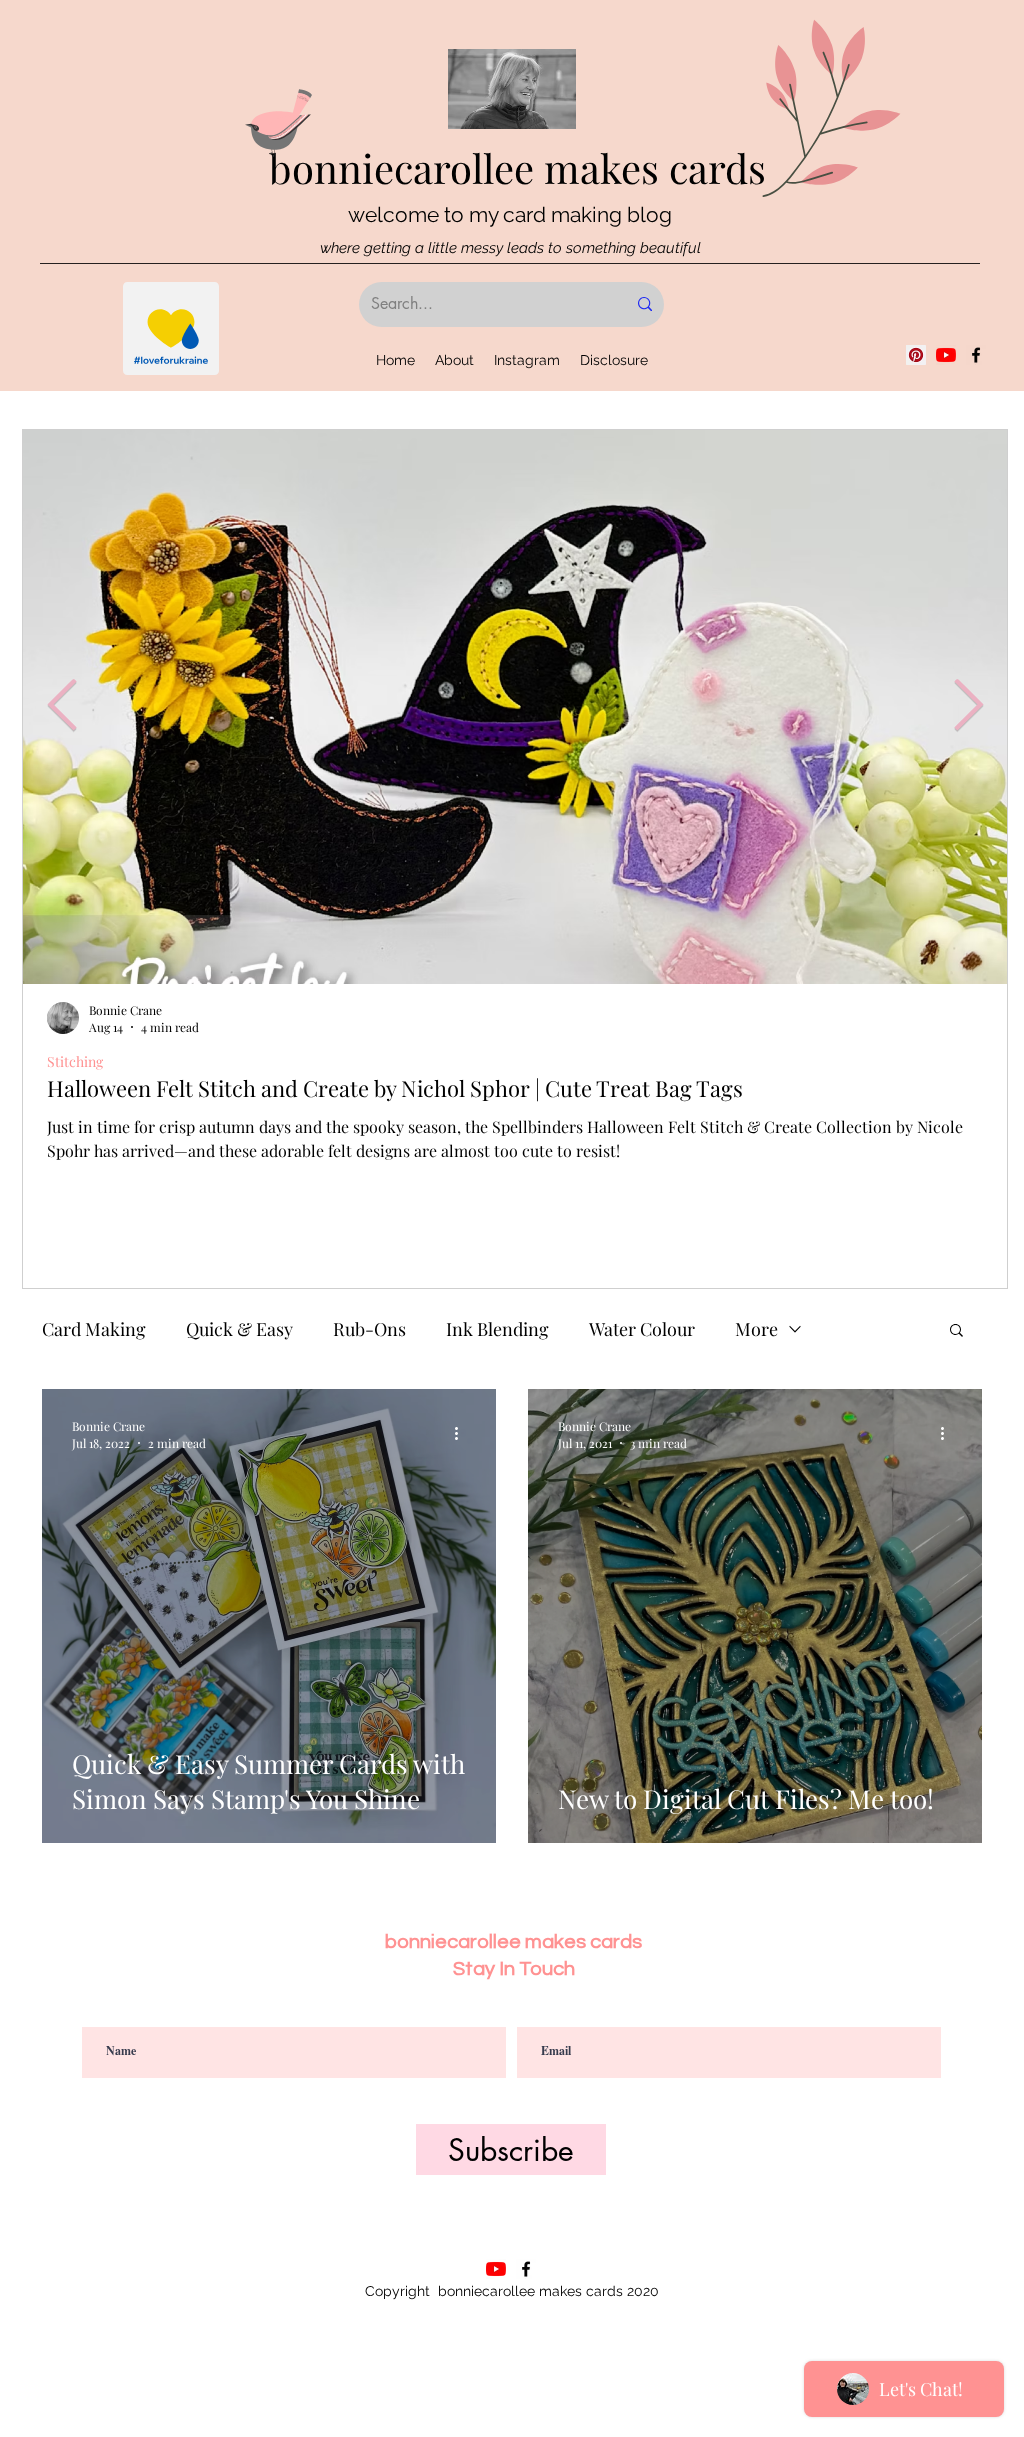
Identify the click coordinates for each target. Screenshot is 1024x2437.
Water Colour (642, 1329)
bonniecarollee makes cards (517, 167)
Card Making (94, 1329)
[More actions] (463, 1434)
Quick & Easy (239, 1329)
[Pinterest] (916, 355)
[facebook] (976, 355)
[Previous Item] (62, 706)
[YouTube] (946, 355)
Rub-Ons (369, 1329)
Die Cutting (82, 1061)
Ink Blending (497, 1329)
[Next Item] (968, 706)
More (756, 1329)
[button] (956, 1331)
